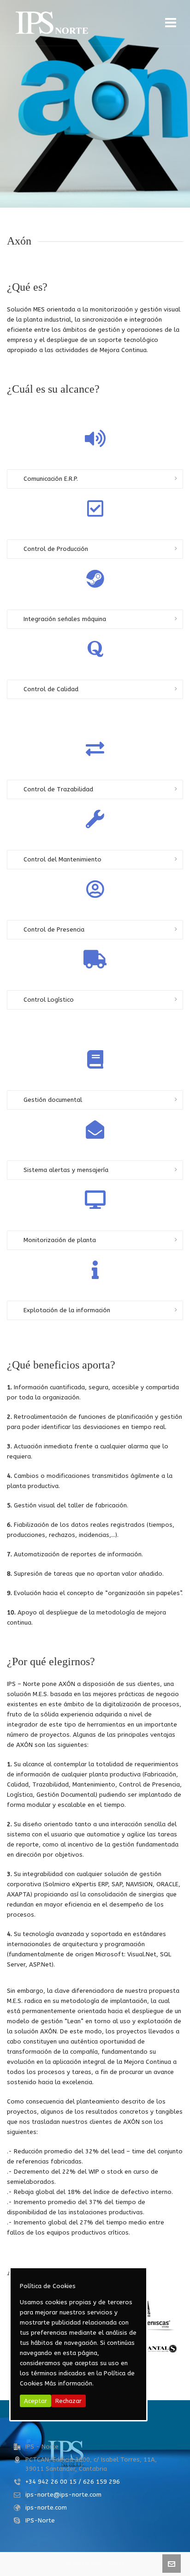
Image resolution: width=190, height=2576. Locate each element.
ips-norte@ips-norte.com (63, 2495)
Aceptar (36, 2401)
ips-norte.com (46, 2507)
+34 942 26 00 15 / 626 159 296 (73, 2482)
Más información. (69, 2383)
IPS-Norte (40, 2520)
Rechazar (68, 2401)
